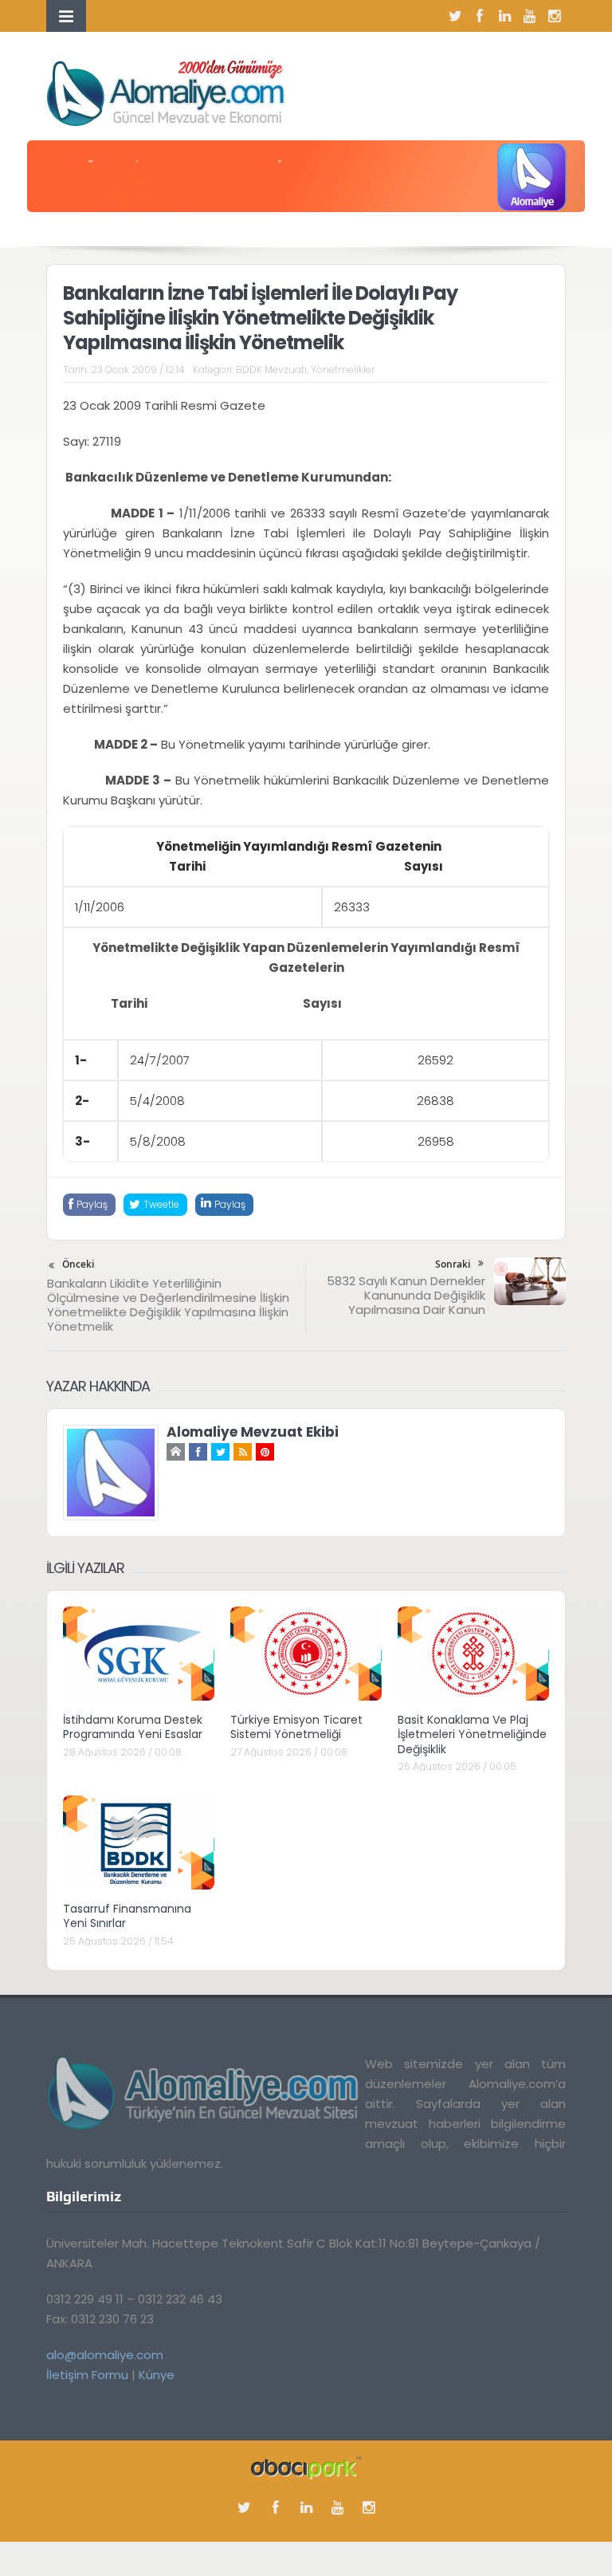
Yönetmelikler (343, 370)
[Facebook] (480, 16)
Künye (157, 2375)
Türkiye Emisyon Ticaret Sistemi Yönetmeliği (296, 1727)
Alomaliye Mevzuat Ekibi (253, 1432)
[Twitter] (455, 16)
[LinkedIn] (504, 16)
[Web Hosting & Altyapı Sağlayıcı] (306, 2466)
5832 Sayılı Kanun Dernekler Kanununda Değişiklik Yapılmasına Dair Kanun (406, 1295)
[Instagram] (554, 16)
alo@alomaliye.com (105, 2355)
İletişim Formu (87, 2375)
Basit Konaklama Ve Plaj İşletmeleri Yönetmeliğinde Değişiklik (472, 1734)
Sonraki (453, 1264)
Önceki (78, 1264)
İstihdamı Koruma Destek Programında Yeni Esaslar (133, 1727)
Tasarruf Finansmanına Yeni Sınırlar (127, 1916)
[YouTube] (529, 16)
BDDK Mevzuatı (271, 370)
